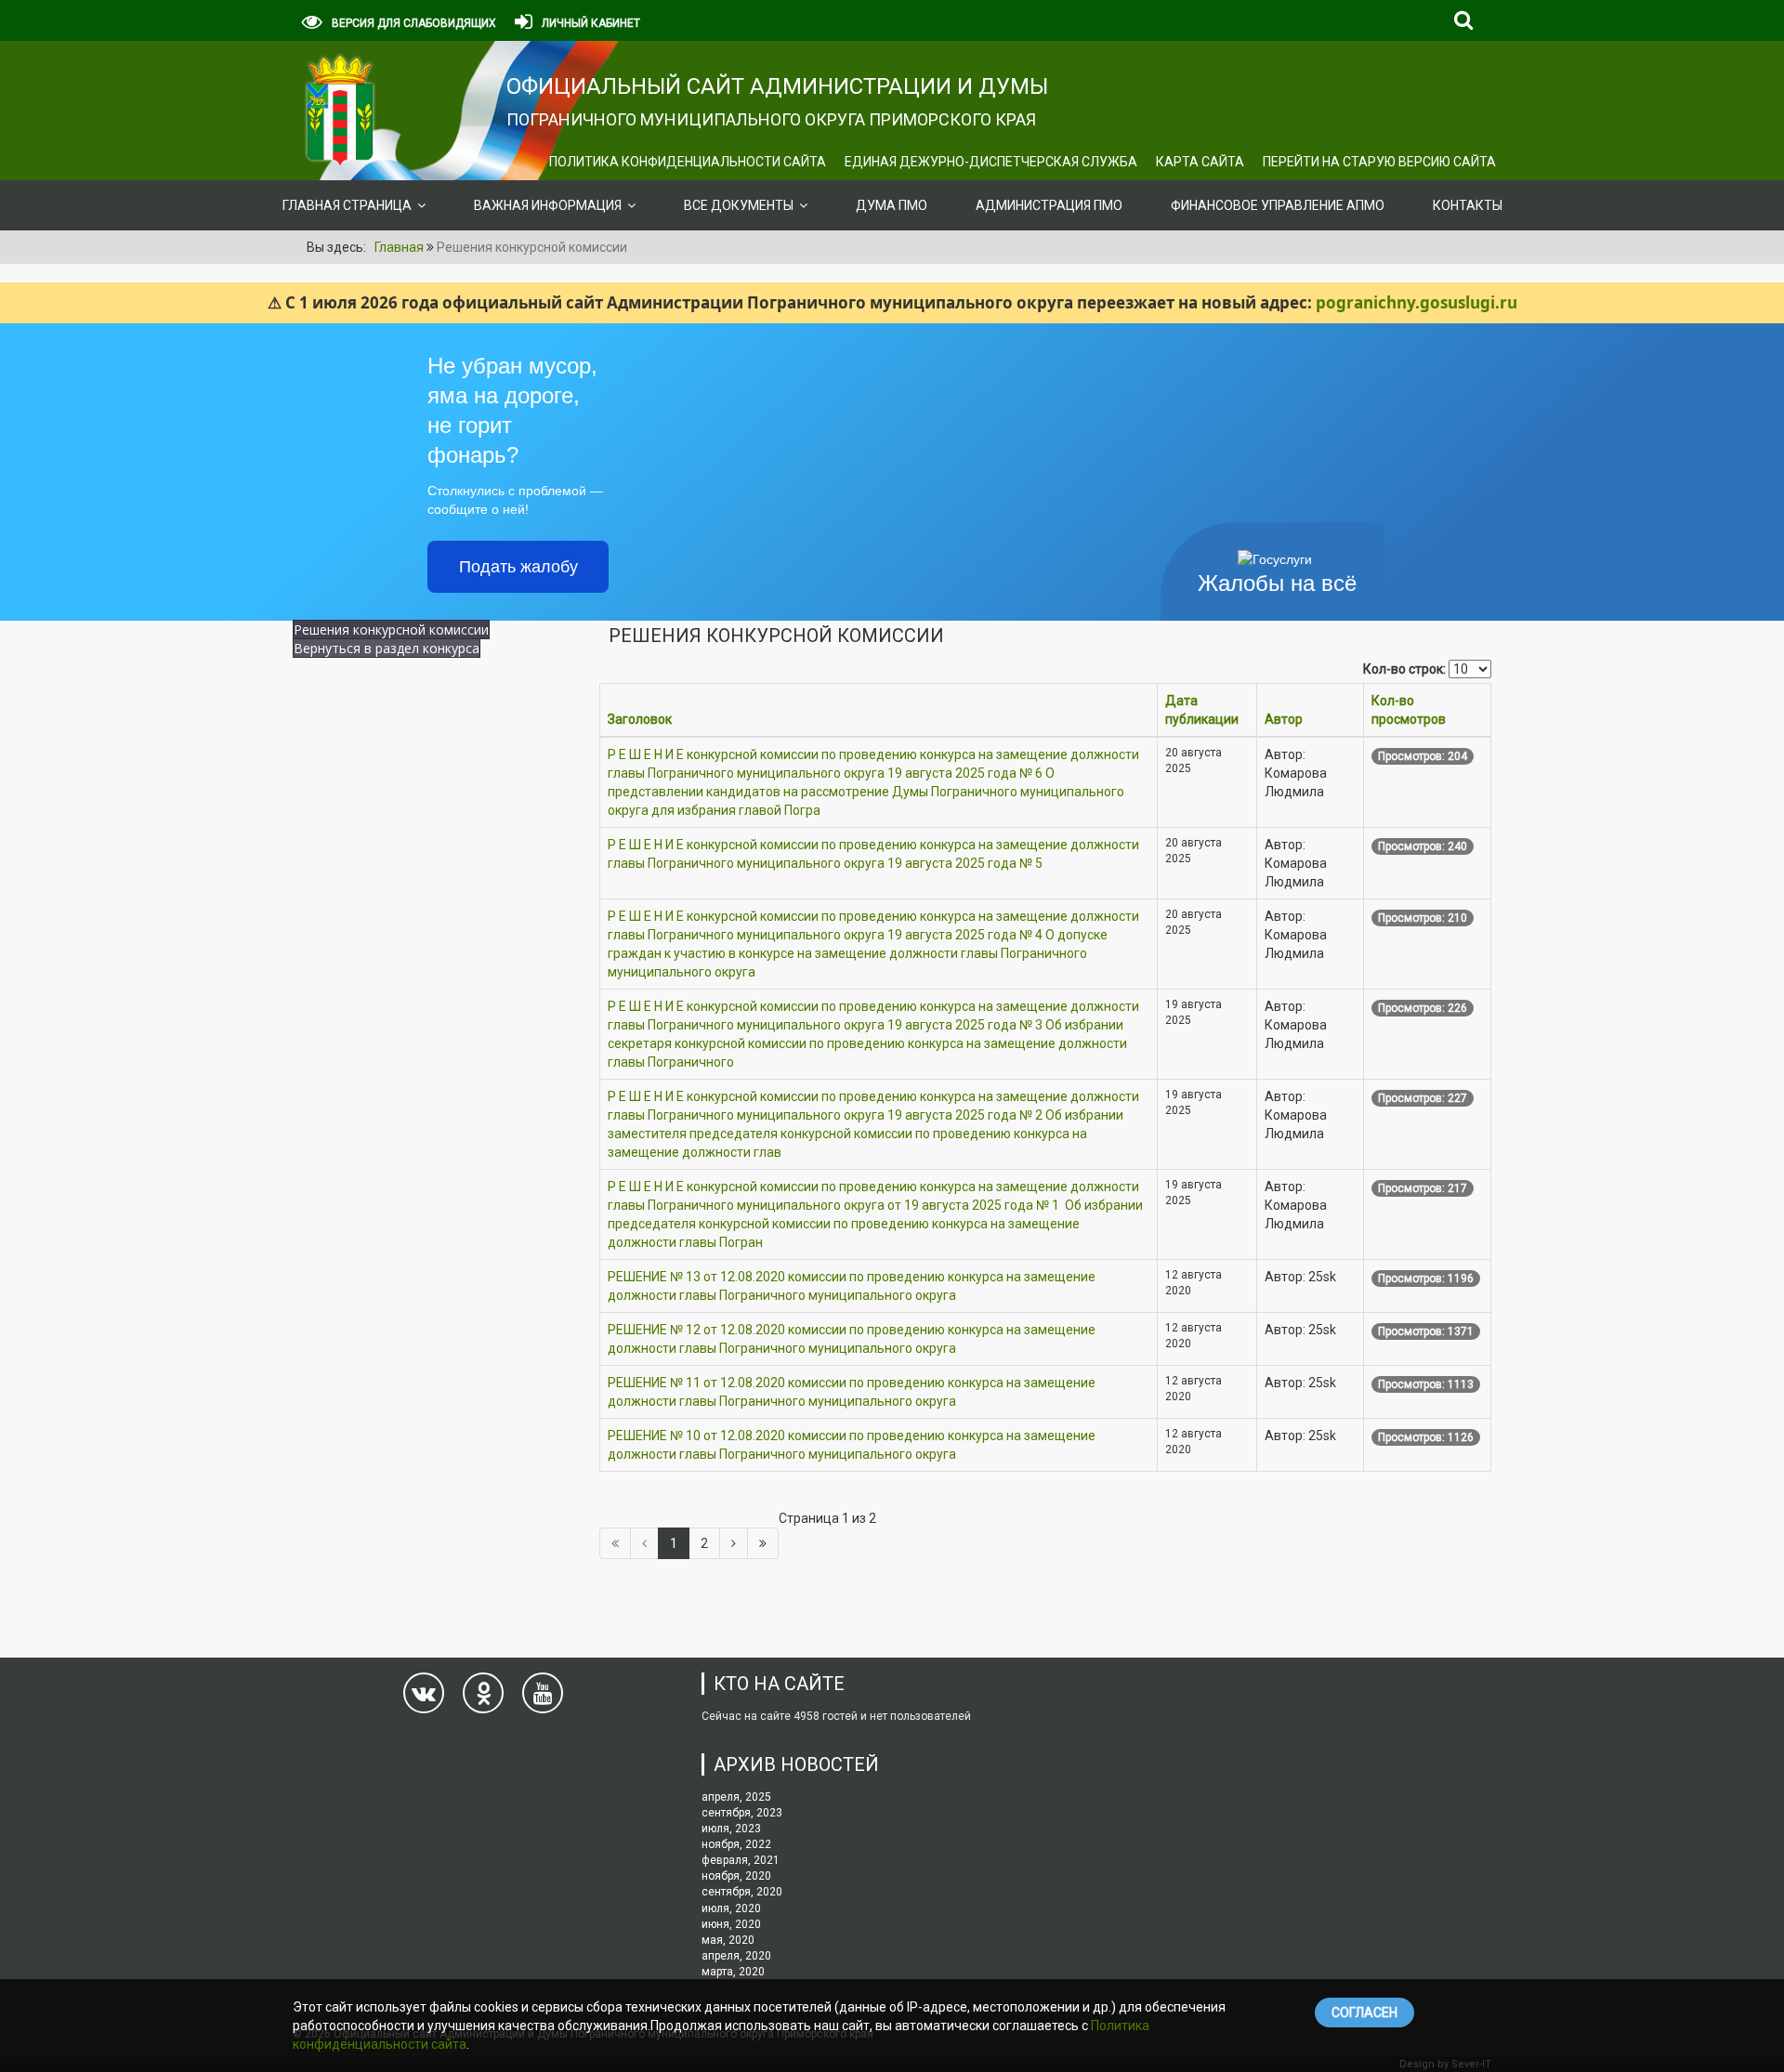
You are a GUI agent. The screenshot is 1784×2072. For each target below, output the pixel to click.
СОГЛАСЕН (1364, 2013)
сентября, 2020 (742, 1892)
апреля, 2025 (736, 1797)
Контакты (1468, 205)
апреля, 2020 (736, 1956)
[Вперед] (734, 1543)
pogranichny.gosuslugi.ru (1417, 302)
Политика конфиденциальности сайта (688, 162)
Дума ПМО (892, 205)
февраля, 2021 (741, 1860)
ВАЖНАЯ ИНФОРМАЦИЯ (548, 205)
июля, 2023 (731, 1829)
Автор (1284, 719)
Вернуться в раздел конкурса (387, 648)
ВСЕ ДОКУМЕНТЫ (739, 205)
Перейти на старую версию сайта (1379, 162)
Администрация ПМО (1049, 205)
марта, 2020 (733, 1972)
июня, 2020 (731, 1924)
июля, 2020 (731, 1908)
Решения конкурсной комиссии (391, 629)
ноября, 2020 (736, 1876)
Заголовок (640, 719)
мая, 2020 (728, 1940)
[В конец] (763, 1543)
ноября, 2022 (736, 1844)
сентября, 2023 (742, 1813)
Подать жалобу (518, 567)
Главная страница (347, 205)
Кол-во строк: (1404, 669)
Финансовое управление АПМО (1278, 205)
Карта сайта (1200, 162)
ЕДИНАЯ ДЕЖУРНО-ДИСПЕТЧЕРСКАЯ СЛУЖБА (991, 162)
